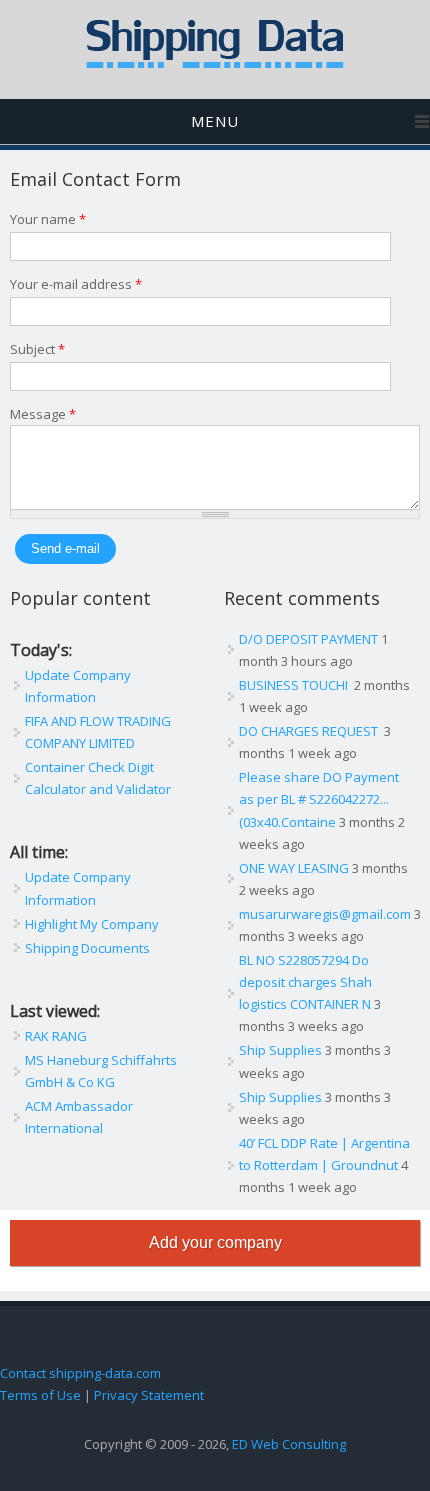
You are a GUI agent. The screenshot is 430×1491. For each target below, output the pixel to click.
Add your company (215, 1242)
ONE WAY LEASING (294, 868)
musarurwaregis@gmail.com (325, 914)
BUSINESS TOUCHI (295, 685)
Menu (215, 121)
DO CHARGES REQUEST (310, 731)
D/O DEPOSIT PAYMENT (308, 639)
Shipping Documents (87, 948)
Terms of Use (40, 1395)
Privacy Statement (149, 1395)
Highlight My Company (92, 924)
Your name (48, 219)
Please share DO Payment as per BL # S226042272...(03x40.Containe (319, 799)
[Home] (215, 64)
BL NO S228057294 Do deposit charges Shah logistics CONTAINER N (305, 982)
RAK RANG (56, 1036)
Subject (37, 349)
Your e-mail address (76, 284)
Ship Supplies (280, 1050)
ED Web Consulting (289, 1444)
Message (43, 414)
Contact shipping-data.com (80, 1373)
